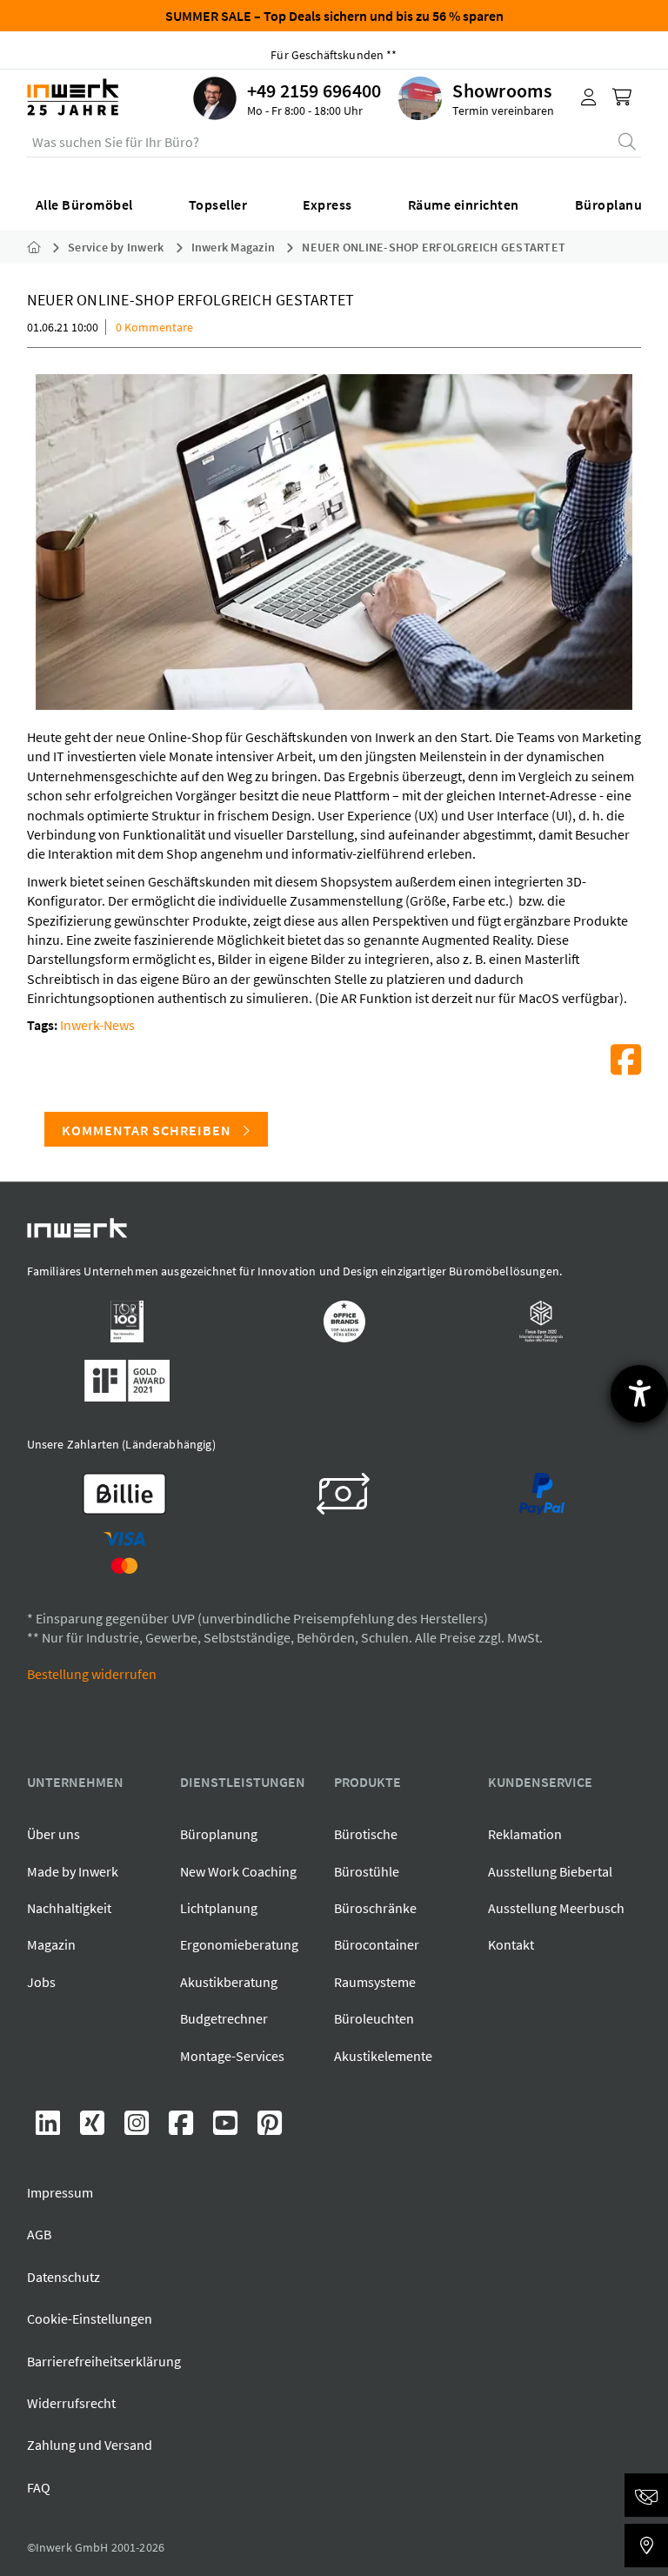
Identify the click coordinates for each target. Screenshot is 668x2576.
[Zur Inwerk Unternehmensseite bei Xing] (94, 2128)
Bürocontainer (377, 1944)
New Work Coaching (238, 1871)
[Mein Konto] (589, 98)
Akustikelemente (383, 2056)
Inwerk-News (97, 1025)
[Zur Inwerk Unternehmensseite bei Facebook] (182, 2128)
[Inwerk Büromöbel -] (48, 247)
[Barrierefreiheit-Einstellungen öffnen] (639, 1394)
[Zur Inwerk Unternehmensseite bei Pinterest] (270, 2128)
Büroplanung (219, 1834)
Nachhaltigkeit (69, 1908)
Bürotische (366, 1834)
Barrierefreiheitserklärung (104, 2361)
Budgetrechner (224, 2018)
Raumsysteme (375, 1982)
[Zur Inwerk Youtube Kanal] (227, 2128)
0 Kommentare (154, 327)
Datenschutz (63, 2277)
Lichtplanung (219, 1908)
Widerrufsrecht (71, 2403)
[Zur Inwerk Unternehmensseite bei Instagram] (138, 2128)
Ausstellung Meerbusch (556, 1908)
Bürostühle (367, 1871)
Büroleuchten (374, 2018)
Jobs (41, 1982)
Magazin (51, 1944)
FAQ (39, 2487)
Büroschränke (375, 1908)
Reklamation (525, 1834)
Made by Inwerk (73, 1871)
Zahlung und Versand (90, 2445)
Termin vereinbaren (503, 110)
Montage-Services (232, 2056)
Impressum (60, 2192)
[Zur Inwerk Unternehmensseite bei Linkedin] (49, 2128)
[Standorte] (646, 2546)
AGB (39, 2234)
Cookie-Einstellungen (90, 2318)
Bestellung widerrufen (92, 1674)
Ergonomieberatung (239, 1944)
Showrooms (502, 90)
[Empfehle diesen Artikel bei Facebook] (626, 1060)
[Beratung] (646, 2495)
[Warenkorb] (624, 98)
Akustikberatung (229, 1982)
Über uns (53, 1834)
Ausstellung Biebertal (550, 1871)
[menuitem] (296, 98)
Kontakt (511, 1944)
